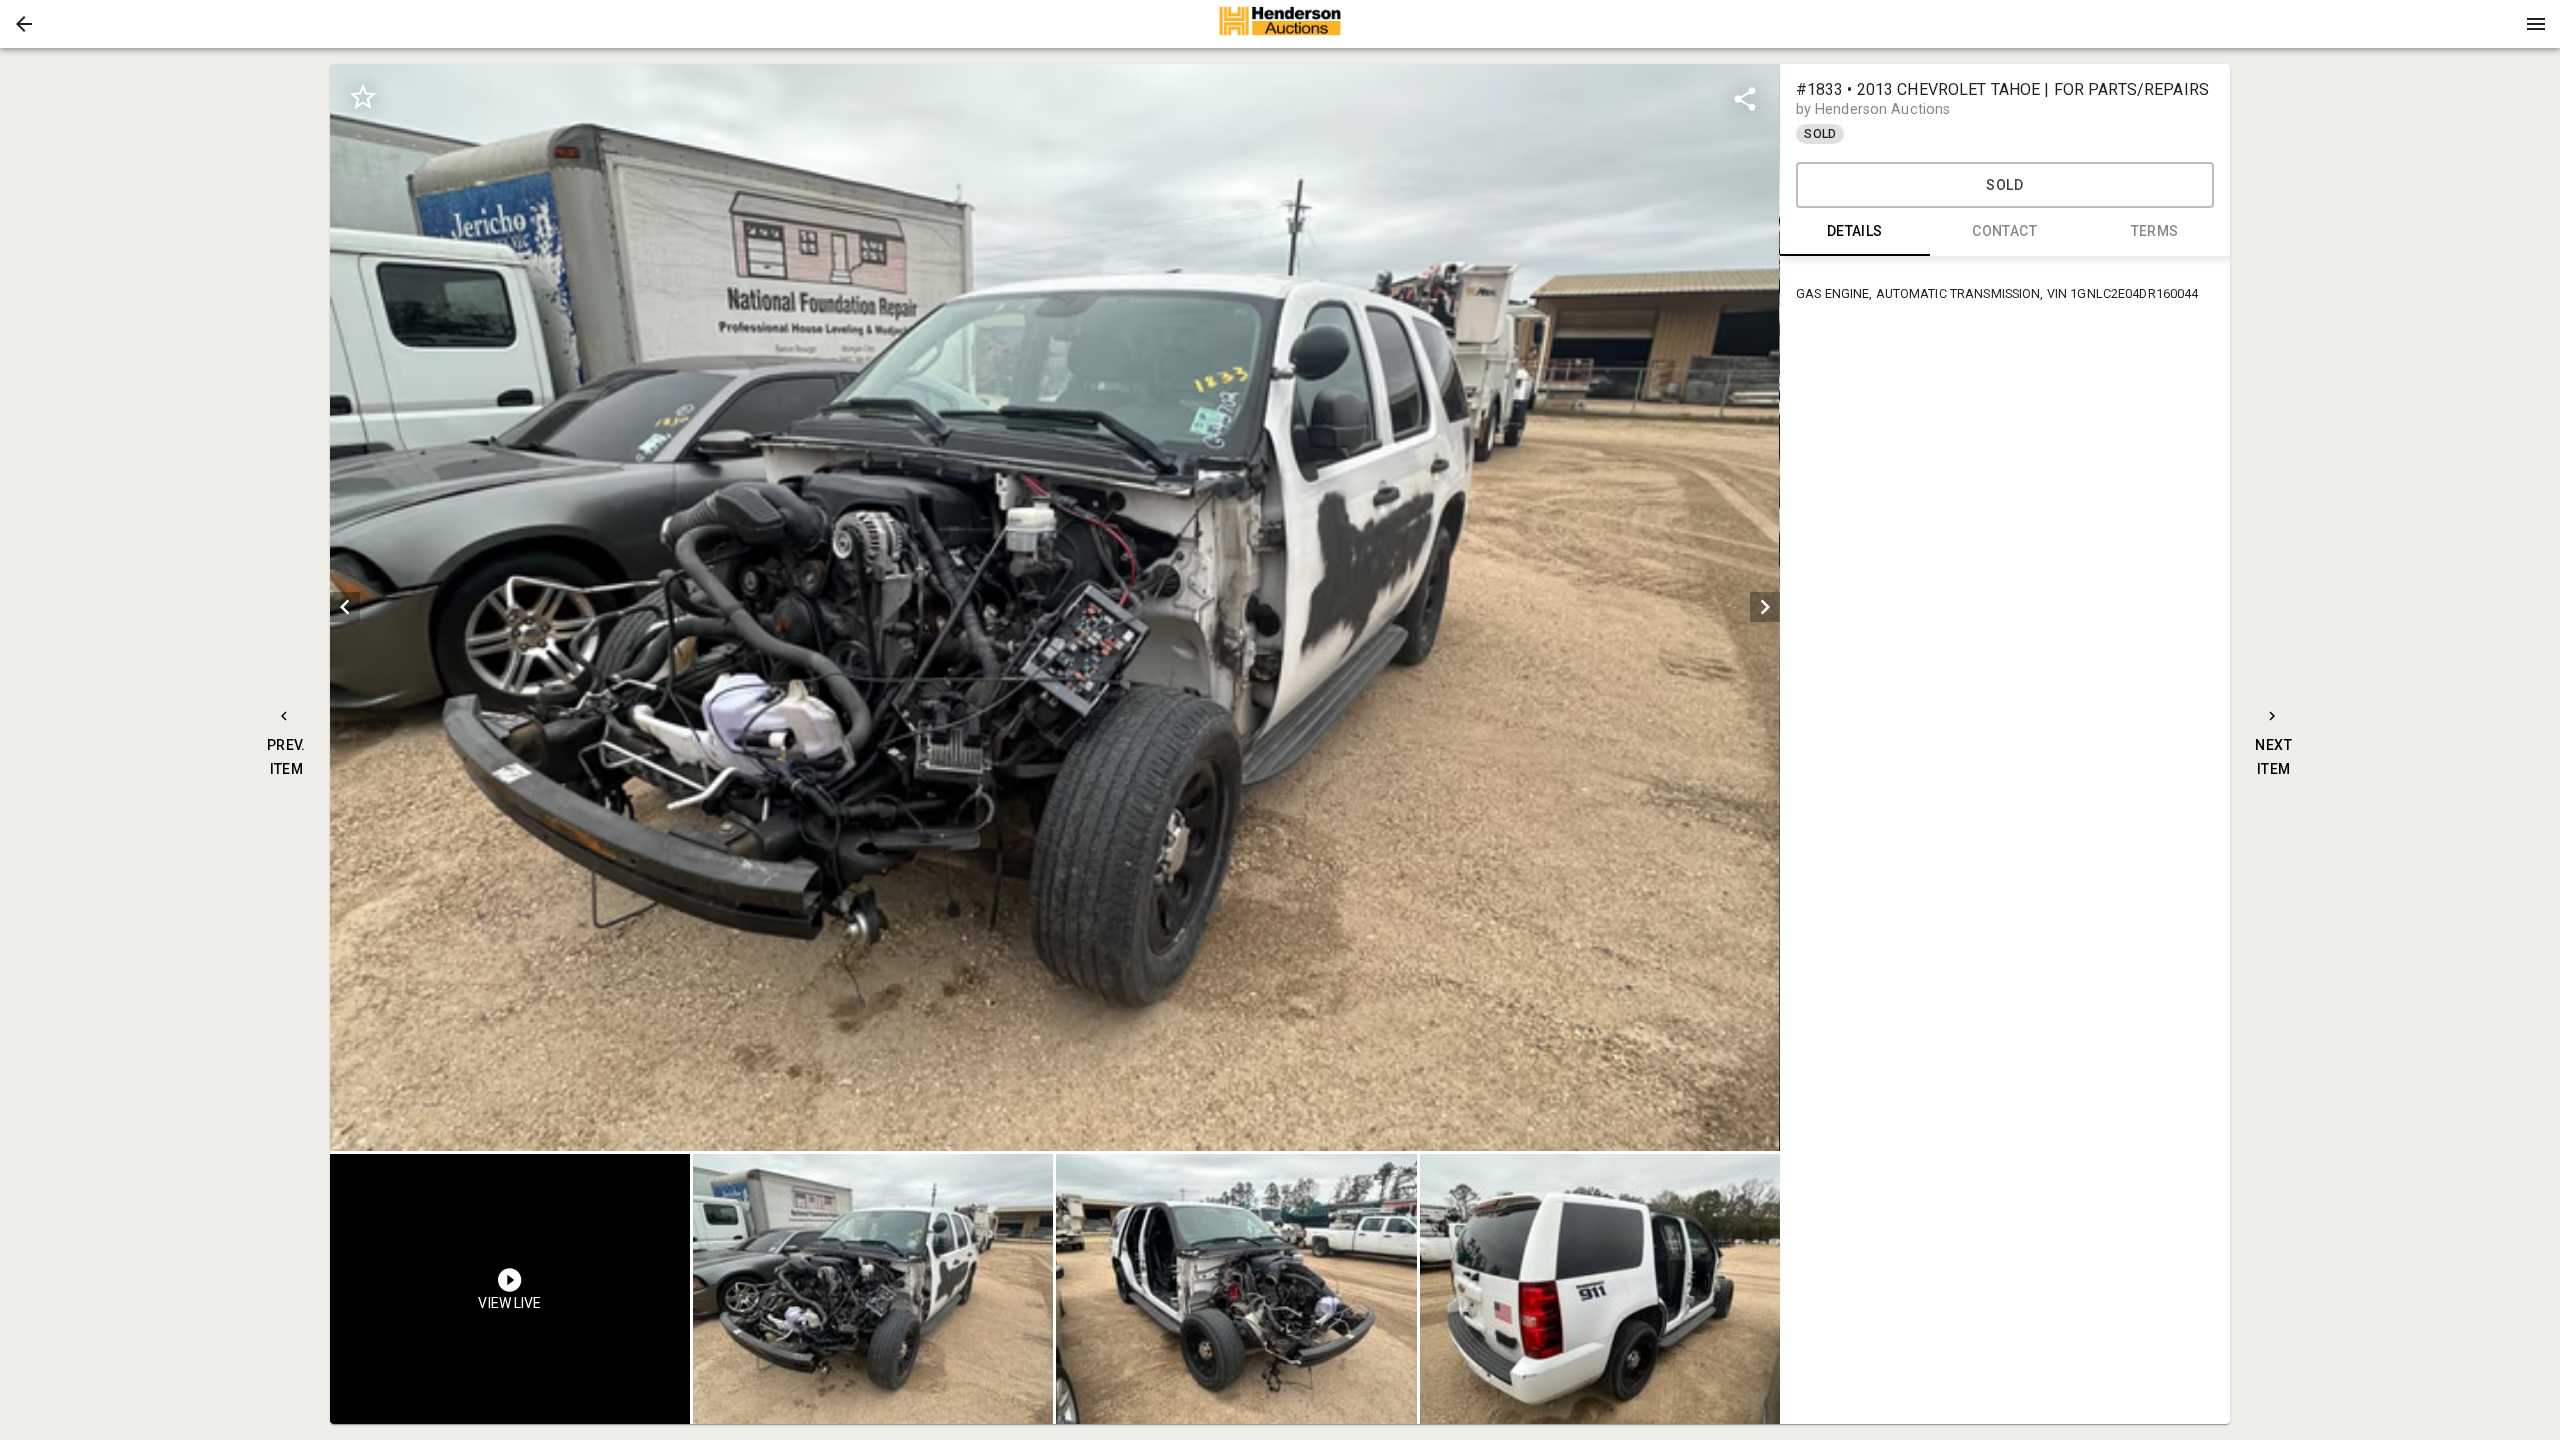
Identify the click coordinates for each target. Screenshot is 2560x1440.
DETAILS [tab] (1855, 231)
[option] (1054, 607)
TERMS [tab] (2155, 231)
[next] (1765, 607)
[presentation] (1280, 24)
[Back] (24, 24)
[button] (24, 24)
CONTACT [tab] (2004, 231)
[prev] (345, 607)
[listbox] (1054, 607)
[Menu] (2536, 24)
